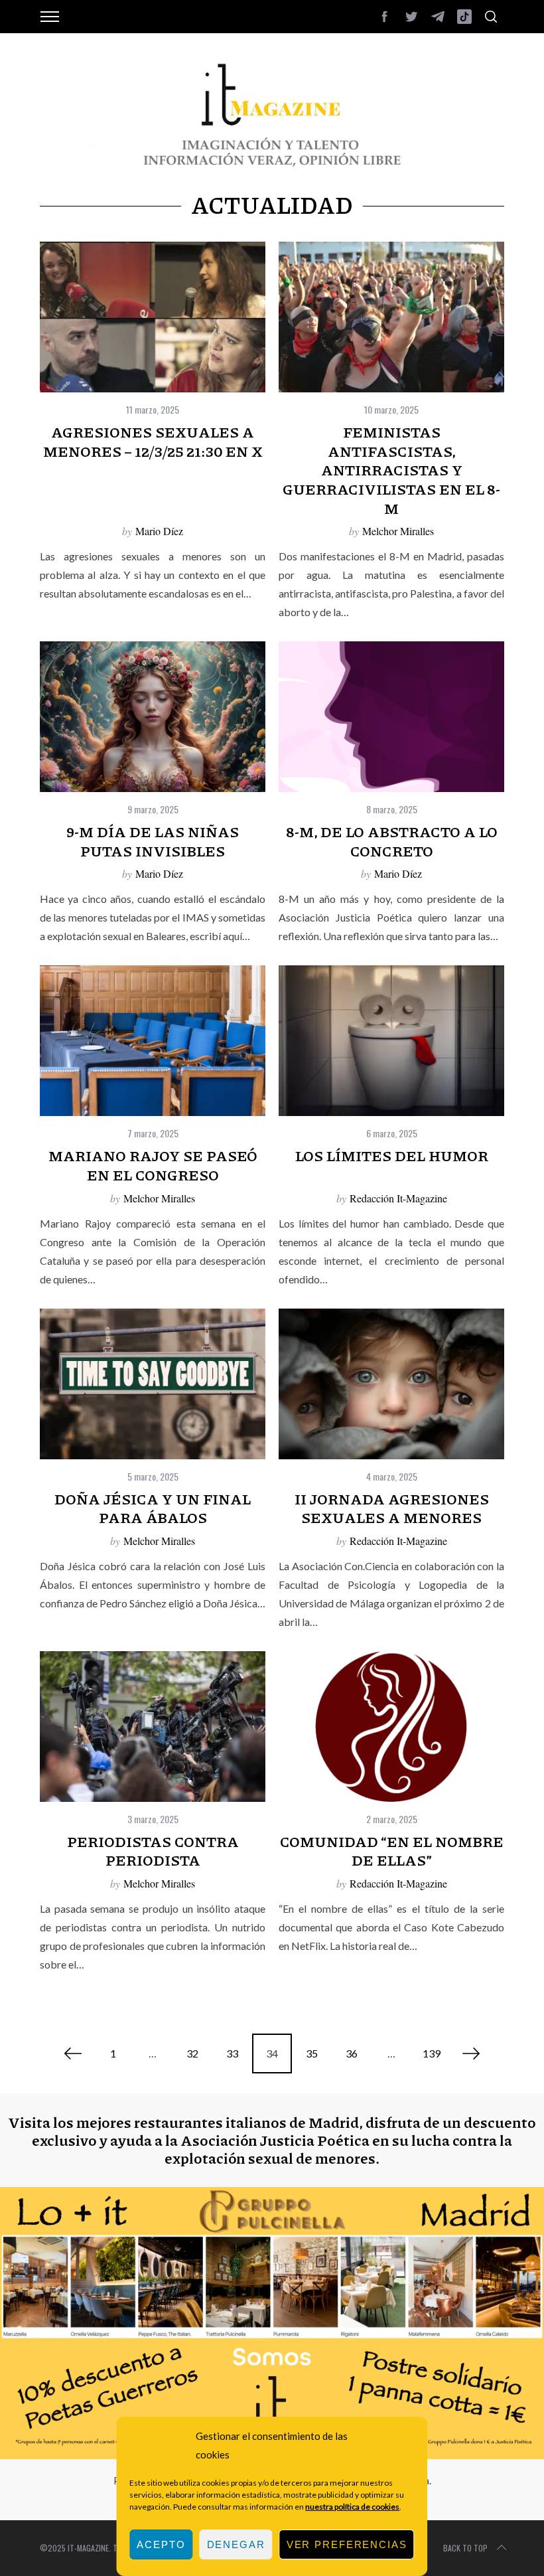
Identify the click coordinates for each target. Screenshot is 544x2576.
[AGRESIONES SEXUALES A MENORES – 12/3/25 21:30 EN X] (153, 317)
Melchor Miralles (398, 531)
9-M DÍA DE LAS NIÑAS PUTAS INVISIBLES (153, 841)
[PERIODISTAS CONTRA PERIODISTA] (153, 1727)
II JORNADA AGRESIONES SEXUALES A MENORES (392, 1508)
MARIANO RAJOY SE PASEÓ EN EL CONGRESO (153, 1165)
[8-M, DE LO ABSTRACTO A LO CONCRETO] (391, 717)
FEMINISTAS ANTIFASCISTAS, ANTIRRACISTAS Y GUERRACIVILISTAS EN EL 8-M (391, 470)
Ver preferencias (347, 2544)
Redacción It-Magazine (398, 1198)
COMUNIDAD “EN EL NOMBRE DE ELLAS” (392, 1851)
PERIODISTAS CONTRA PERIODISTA (153, 1851)
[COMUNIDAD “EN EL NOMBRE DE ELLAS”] (391, 1727)
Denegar (236, 2544)
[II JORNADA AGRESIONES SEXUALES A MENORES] (391, 1384)
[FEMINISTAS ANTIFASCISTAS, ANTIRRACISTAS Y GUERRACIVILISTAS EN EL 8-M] (391, 317)
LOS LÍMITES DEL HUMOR (392, 1156)
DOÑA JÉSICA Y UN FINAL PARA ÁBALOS (153, 1508)
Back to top (465, 2548)
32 (192, 2053)
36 (352, 2053)
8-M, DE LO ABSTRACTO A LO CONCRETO (392, 841)
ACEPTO (161, 2544)
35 (312, 2053)
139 (432, 2053)
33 (232, 2053)
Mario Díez (159, 531)
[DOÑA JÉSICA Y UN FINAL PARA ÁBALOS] (153, 1384)
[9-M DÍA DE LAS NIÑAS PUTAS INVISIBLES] (153, 717)
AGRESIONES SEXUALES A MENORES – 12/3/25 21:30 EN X (153, 442)
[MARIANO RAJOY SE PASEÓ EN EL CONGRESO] (153, 1041)
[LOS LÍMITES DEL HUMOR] (391, 1041)
